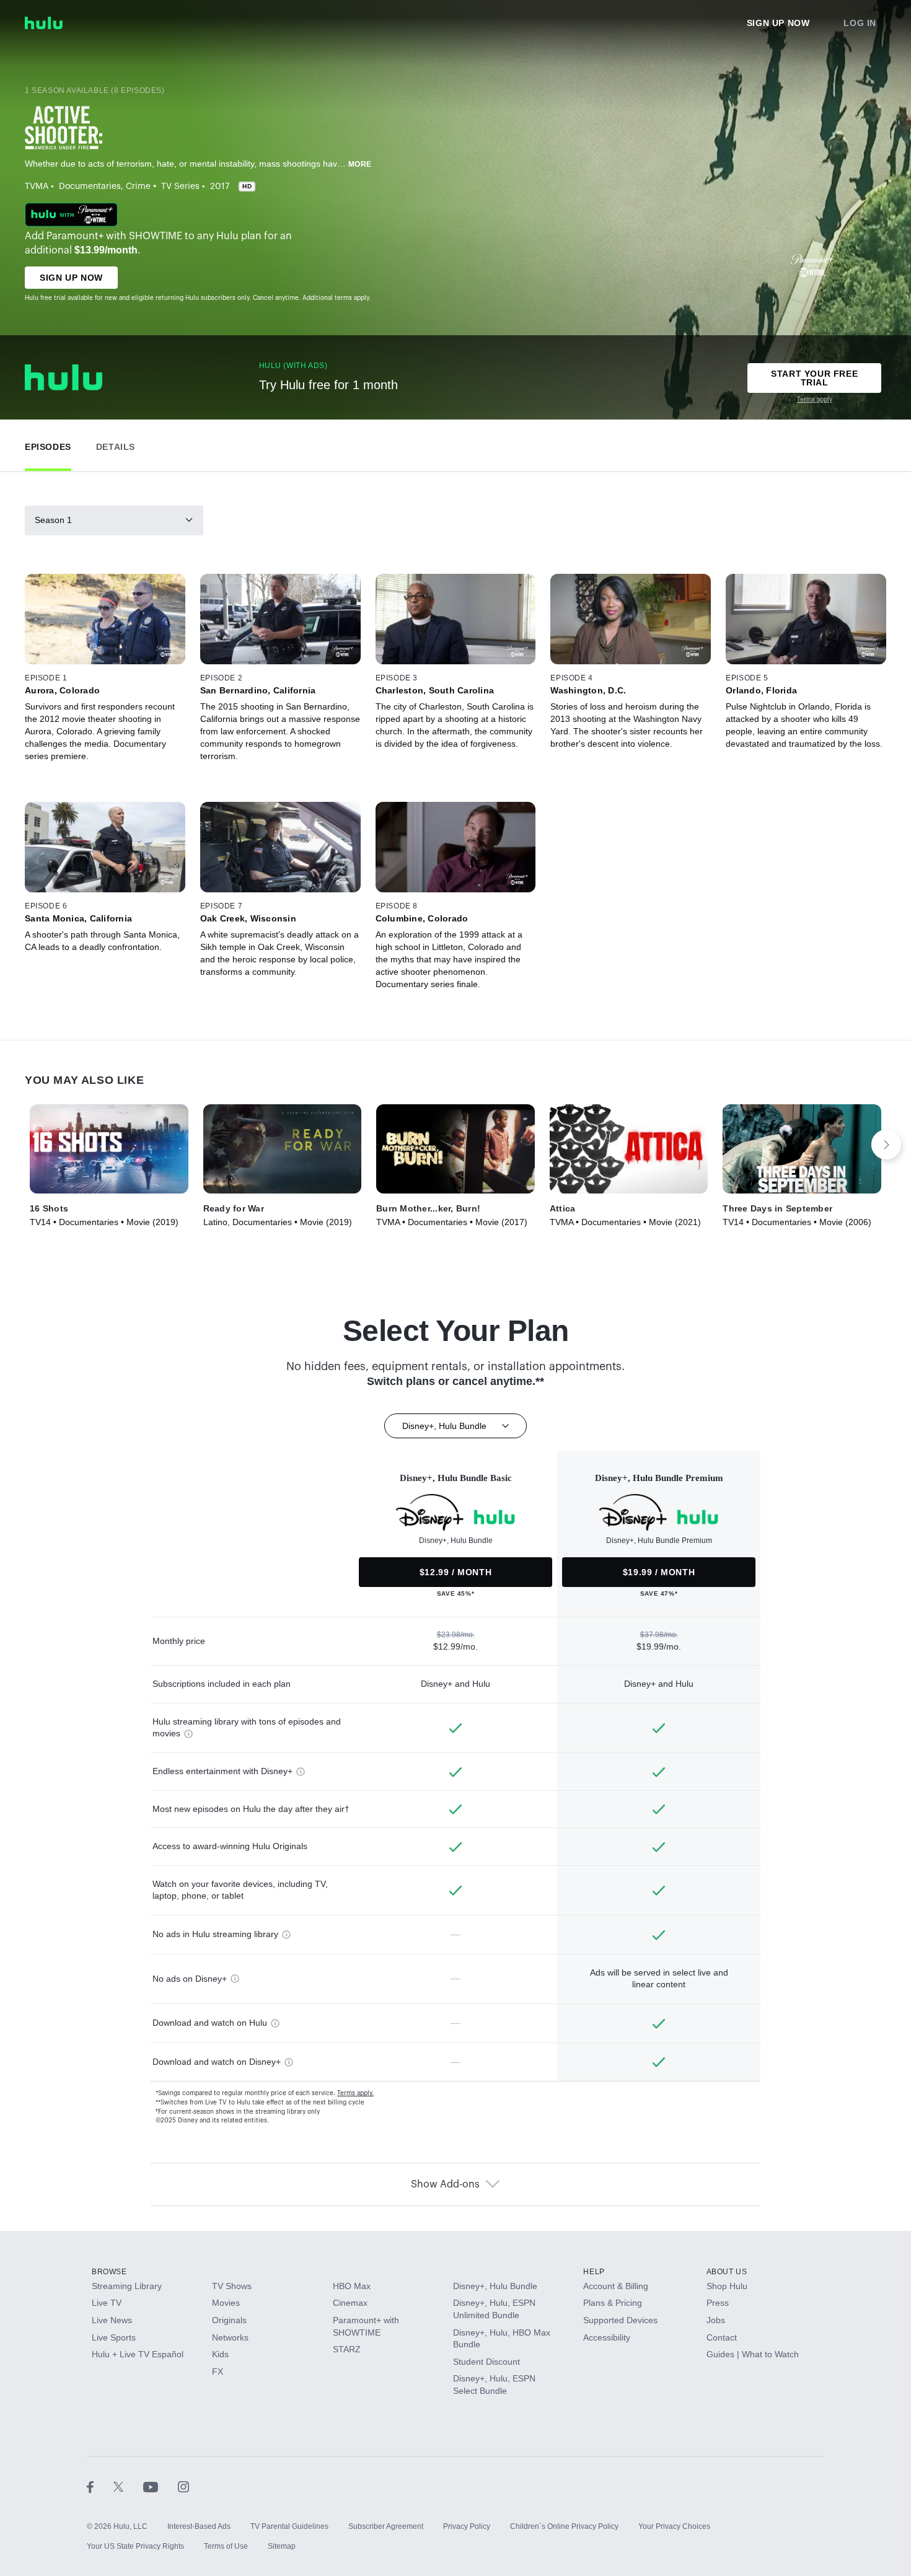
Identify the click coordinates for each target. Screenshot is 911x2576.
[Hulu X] (128, 2487)
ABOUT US (727, 2272)
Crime (138, 187)
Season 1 (53, 520)
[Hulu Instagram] (183, 2487)
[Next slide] (886, 1145)
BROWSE (109, 2272)
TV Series (180, 187)
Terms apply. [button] (355, 2093)
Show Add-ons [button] (445, 2184)
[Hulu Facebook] (100, 2487)
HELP (594, 2272)
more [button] (360, 164)
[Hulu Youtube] (161, 2487)
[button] (48, 444)
